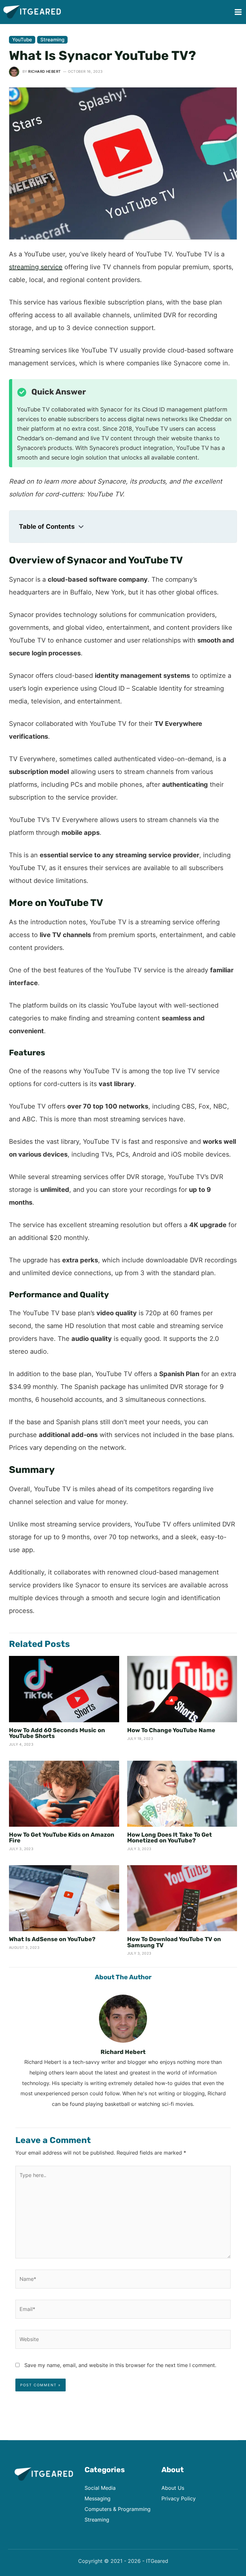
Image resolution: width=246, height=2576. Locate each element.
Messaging (98, 2498)
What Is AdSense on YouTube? (52, 1939)
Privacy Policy (179, 2498)
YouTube (22, 40)
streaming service (36, 267)
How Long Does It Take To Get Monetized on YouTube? (170, 1838)
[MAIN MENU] (238, 12)
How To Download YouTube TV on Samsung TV (174, 1942)
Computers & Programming (118, 2509)
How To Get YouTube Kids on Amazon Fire (62, 1838)
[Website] (123, 2340)
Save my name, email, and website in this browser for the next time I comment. (120, 2365)
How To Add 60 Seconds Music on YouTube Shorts (57, 1733)
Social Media (100, 2488)
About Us (173, 2488)
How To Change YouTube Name (171, 1730)
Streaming (52, 40)
